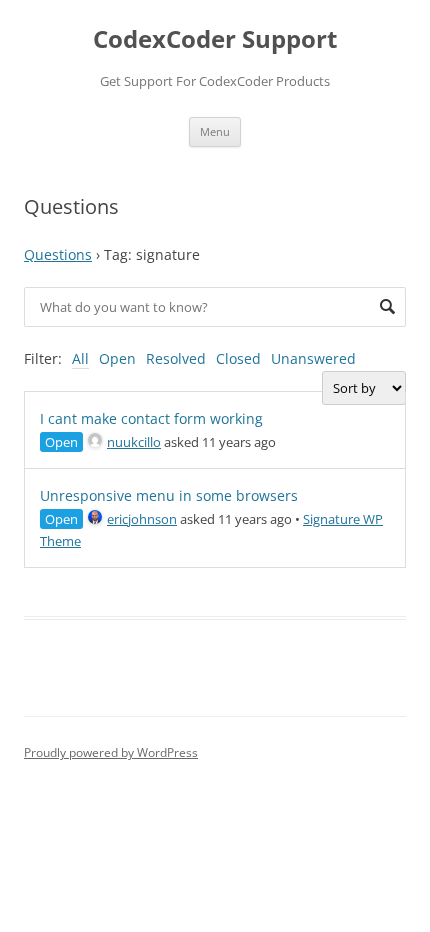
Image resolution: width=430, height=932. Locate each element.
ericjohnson (142, 519)
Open (117, 358)
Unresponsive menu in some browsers (169, 495)
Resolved (176, 358)
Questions (58, 254)
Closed (238, 358)
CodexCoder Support (215, 39)
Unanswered (313, 358)
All (80, 358)
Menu (215, 131)
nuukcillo (134, 442)
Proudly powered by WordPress (111, 752)
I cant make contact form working (151, 418)
